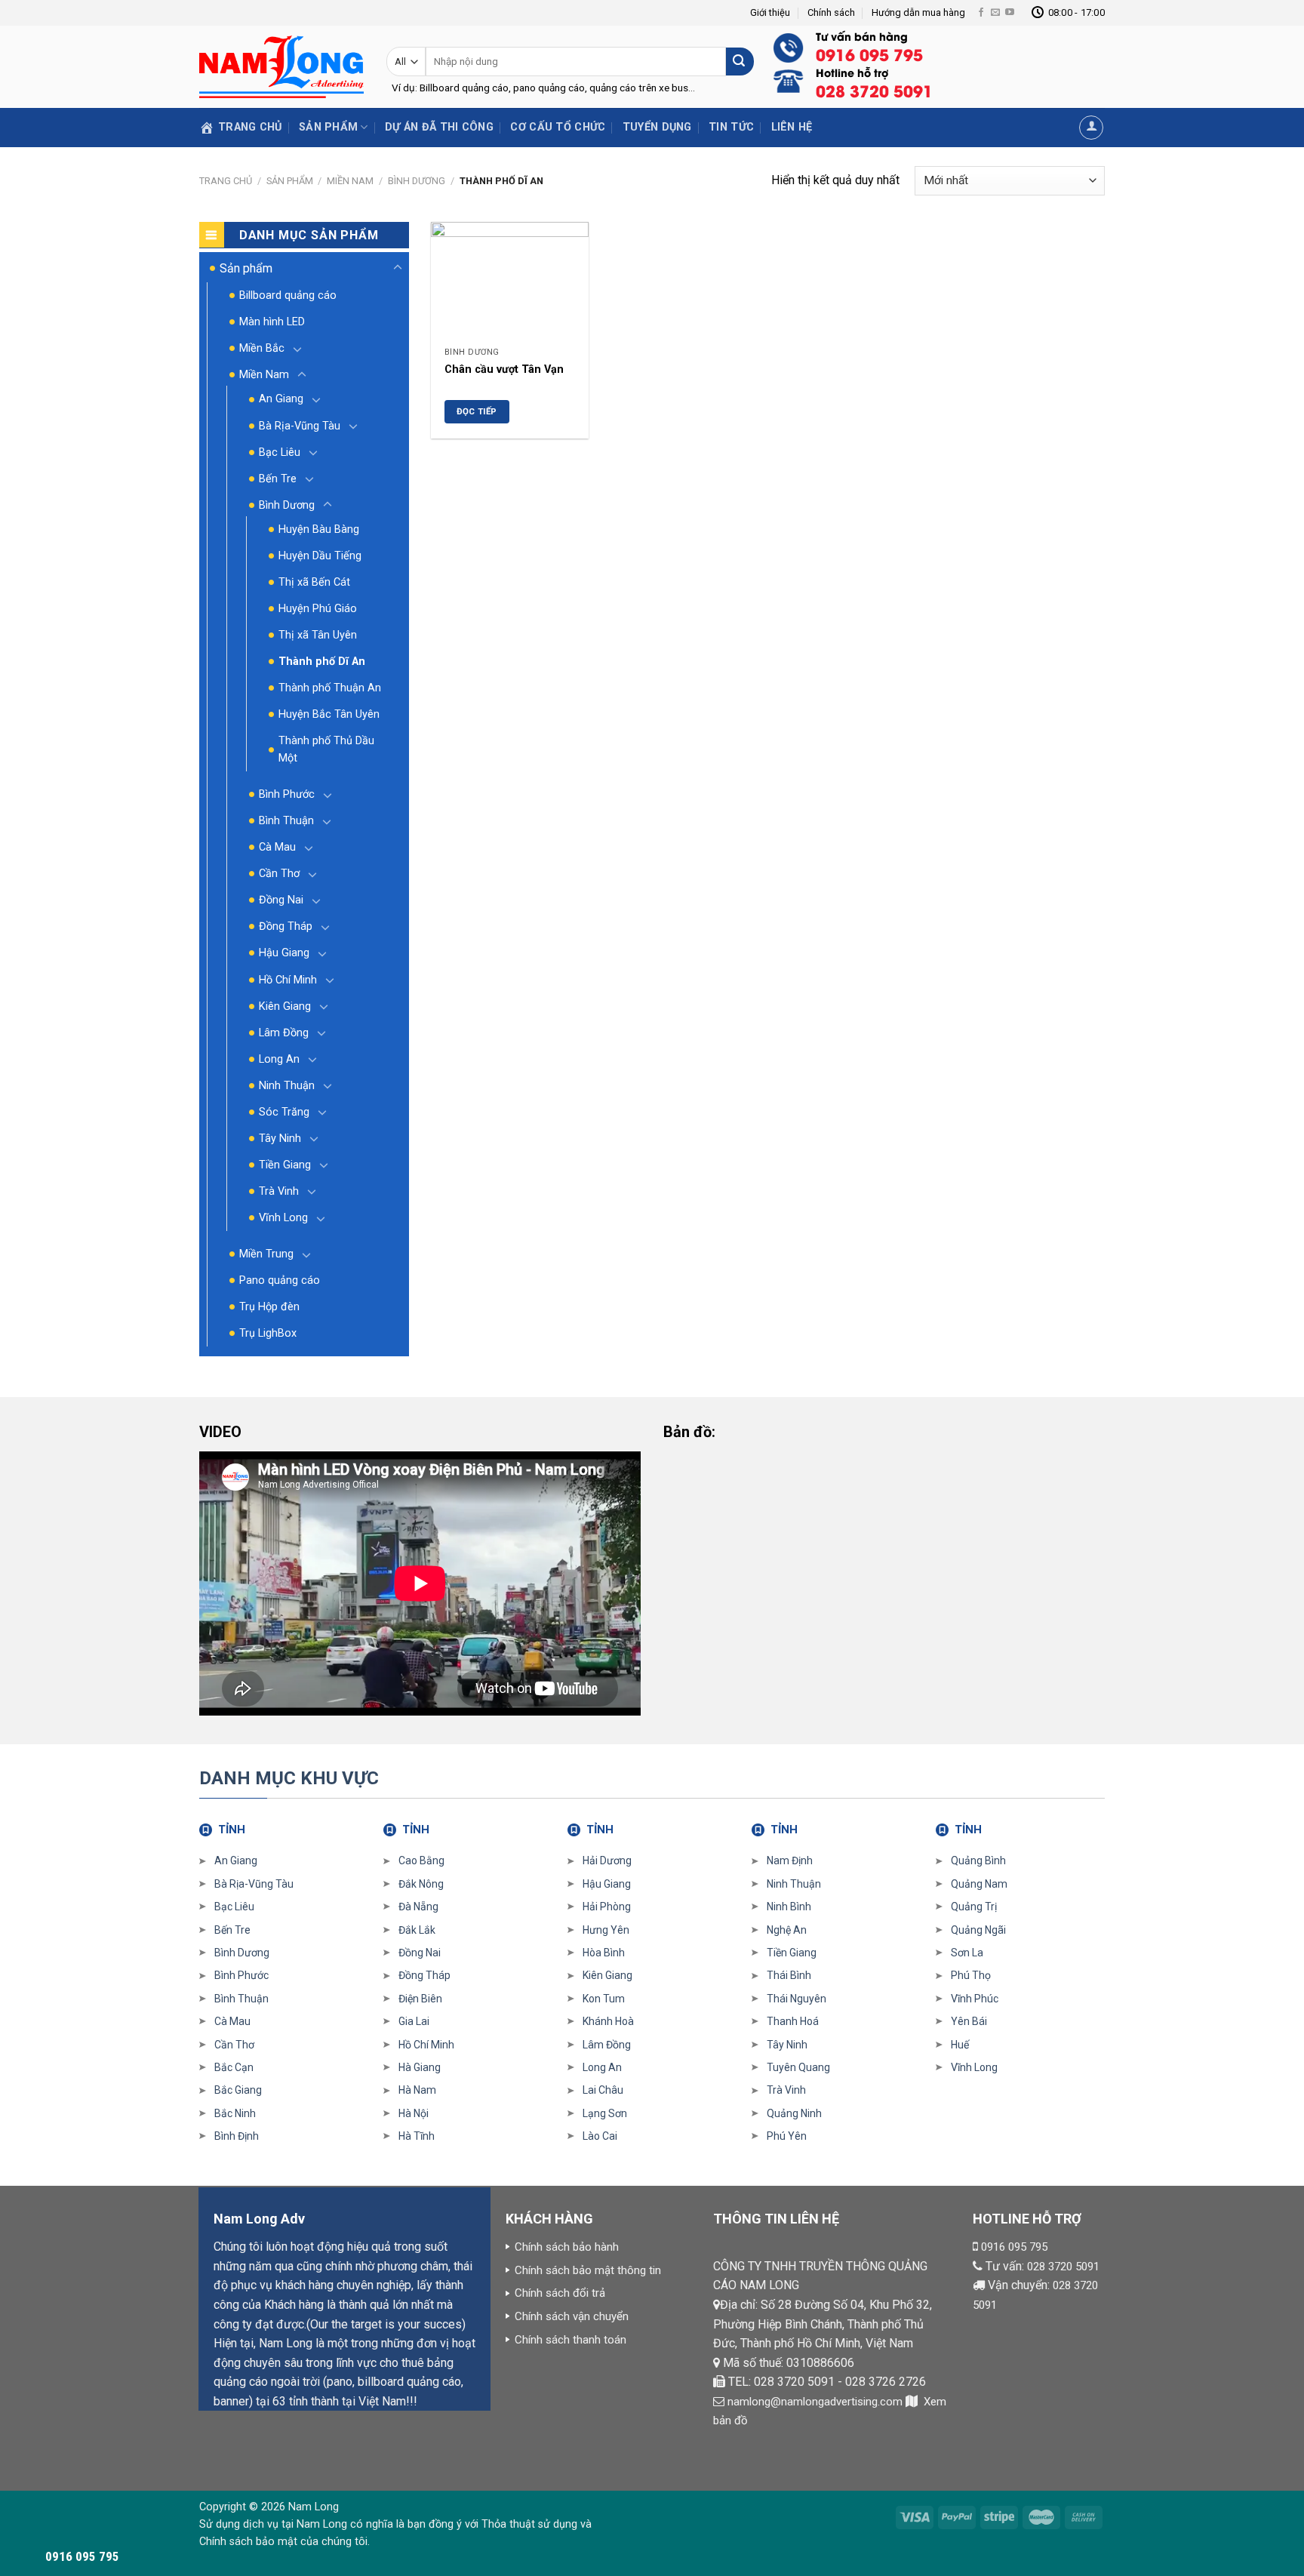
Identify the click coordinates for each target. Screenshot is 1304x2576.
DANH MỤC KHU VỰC (289, 1778)
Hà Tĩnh (417, 2136)
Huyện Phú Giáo (318, 609)
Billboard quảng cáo (288, 295)
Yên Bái (969, 2021)
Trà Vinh (279, 1191)
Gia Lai (414, 2021)
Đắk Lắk (417, 1930)
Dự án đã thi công (439, 127)
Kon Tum (604, 1999)
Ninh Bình (789, 1907)
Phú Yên (787, 2136)
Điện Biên (420, 1999)
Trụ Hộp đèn (269, 1307)
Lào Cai (600, 2136)
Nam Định (790, 1860)
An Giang (281, 399)
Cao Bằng (421, 1860)
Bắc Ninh (235, 2113)
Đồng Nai (281, 900)
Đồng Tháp (286, 926)
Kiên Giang (285, 1006)
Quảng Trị (974, 1907)
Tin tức (731, 127)
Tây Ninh (280, 1139)
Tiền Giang (285, 1165)
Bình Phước (287, 794)
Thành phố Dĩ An (322, 662)
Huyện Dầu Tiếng (320, 556)
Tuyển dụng (657, 127)
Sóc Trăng (284, 1112)
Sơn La (967, 1953)
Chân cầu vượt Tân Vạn (504, 369)
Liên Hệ (792, 127)
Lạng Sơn (605, 2113)
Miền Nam (350, 181)
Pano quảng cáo (280, 1280)
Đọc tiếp (477, 411)
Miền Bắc (262, 348)
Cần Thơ (279, 874)
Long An (279, 1059)
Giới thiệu (770, 12)
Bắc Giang (238, 2090)
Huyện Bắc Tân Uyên (329, 714)
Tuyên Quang (798, 2067)
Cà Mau (277, 847)
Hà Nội (414, 2113)
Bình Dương (417, 181)
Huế (960, 2045)
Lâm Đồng (284, 1033)
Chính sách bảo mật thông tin (588, 2270)
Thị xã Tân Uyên (318, 635)
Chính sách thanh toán (570, 2340)
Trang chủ (226, 181)
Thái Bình (789, 1975)
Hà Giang (420, 2067)
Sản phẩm (328, 127)
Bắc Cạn (234, 2067)
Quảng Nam (979, 1884)
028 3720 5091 (1063, 2267)
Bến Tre (278, 479)
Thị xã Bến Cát (314, 582)
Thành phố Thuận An (330, 688)
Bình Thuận (286, 821)
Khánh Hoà (608, 2021)
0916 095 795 (1014, 2247)
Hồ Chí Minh (288, 980)
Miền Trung (266, 1254)
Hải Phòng (607, 1907)
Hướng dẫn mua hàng (918, 12)
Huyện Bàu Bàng (319, 529)
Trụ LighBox (268, 1333)
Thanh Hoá (793, 2021)
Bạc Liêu (280, 452)
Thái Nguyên (797, 1999)
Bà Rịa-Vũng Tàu (300, 426)
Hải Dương (607, 1860)
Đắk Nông (421, 1884)
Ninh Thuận (287, 1086)
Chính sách (831, 12)
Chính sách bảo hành (567, 2247)
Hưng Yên (606, 1930)
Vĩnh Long (283, 1218)
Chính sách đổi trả (560, 2293)
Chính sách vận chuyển (572, 2316)
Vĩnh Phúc (975, 1999)
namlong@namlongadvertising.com (815, 2402)
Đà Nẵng (418, 1907)
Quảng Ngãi (978, 1930)
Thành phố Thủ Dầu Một (326, 749)
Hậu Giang (284, 953)
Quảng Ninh (794, 2113)
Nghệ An (787, 1930)
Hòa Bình (604, 1953)
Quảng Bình (978, 1860)
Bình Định (237, 2136)
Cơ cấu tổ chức (558, 127)
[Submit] (740, 62)
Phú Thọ (971, 1975)
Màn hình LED (272, 322)
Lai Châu (603, 2090)
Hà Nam (417, 2090)
